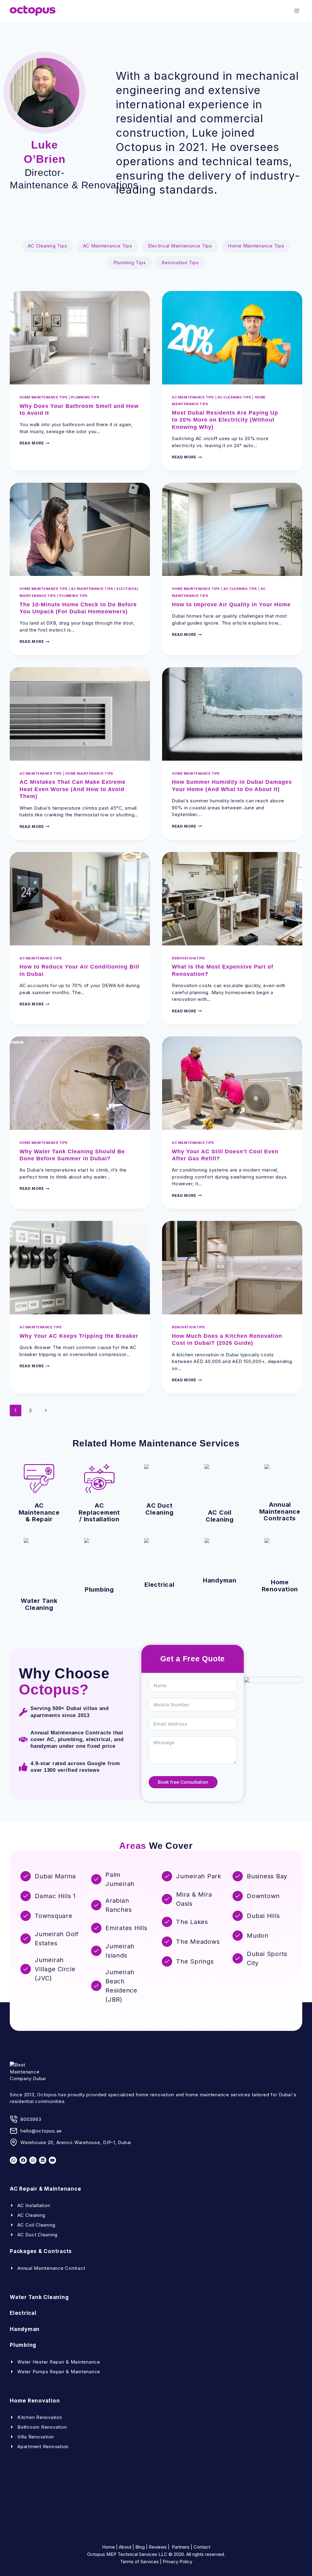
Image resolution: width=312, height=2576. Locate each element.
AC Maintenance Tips (107, 246)
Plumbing (99, 1589)
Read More (34, 443)
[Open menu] (297, 11)
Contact (202, 2547)
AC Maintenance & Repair (39, 1512)
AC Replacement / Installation (99, 1512)
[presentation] (80, 338)
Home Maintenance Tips (256, 246)
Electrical (160, 1584)
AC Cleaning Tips (47, 246)
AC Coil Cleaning (220, 1516)
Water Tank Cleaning (39, 1604)
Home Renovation (280, 1586)
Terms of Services (139, 2562)
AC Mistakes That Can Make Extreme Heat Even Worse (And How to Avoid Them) (73, 789)
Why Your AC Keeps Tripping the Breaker (79, 1336)
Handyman (220, 1580)
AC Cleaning (31, 2215)
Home (108, 2547)
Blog (140, 2547)
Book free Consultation (183, 1782)
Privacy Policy (177, 2562)
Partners (181, 2547)
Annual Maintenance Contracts (280, 1511)
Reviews (158, 2547)
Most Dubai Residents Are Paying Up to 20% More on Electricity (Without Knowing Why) (225, 420)
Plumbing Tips (130, 263)
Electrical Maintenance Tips (180, 246)
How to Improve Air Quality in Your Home (231, 605)
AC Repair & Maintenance (45, 2189)
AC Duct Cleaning (159, 1509)
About (125, 2547)
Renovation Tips (180, 263)
